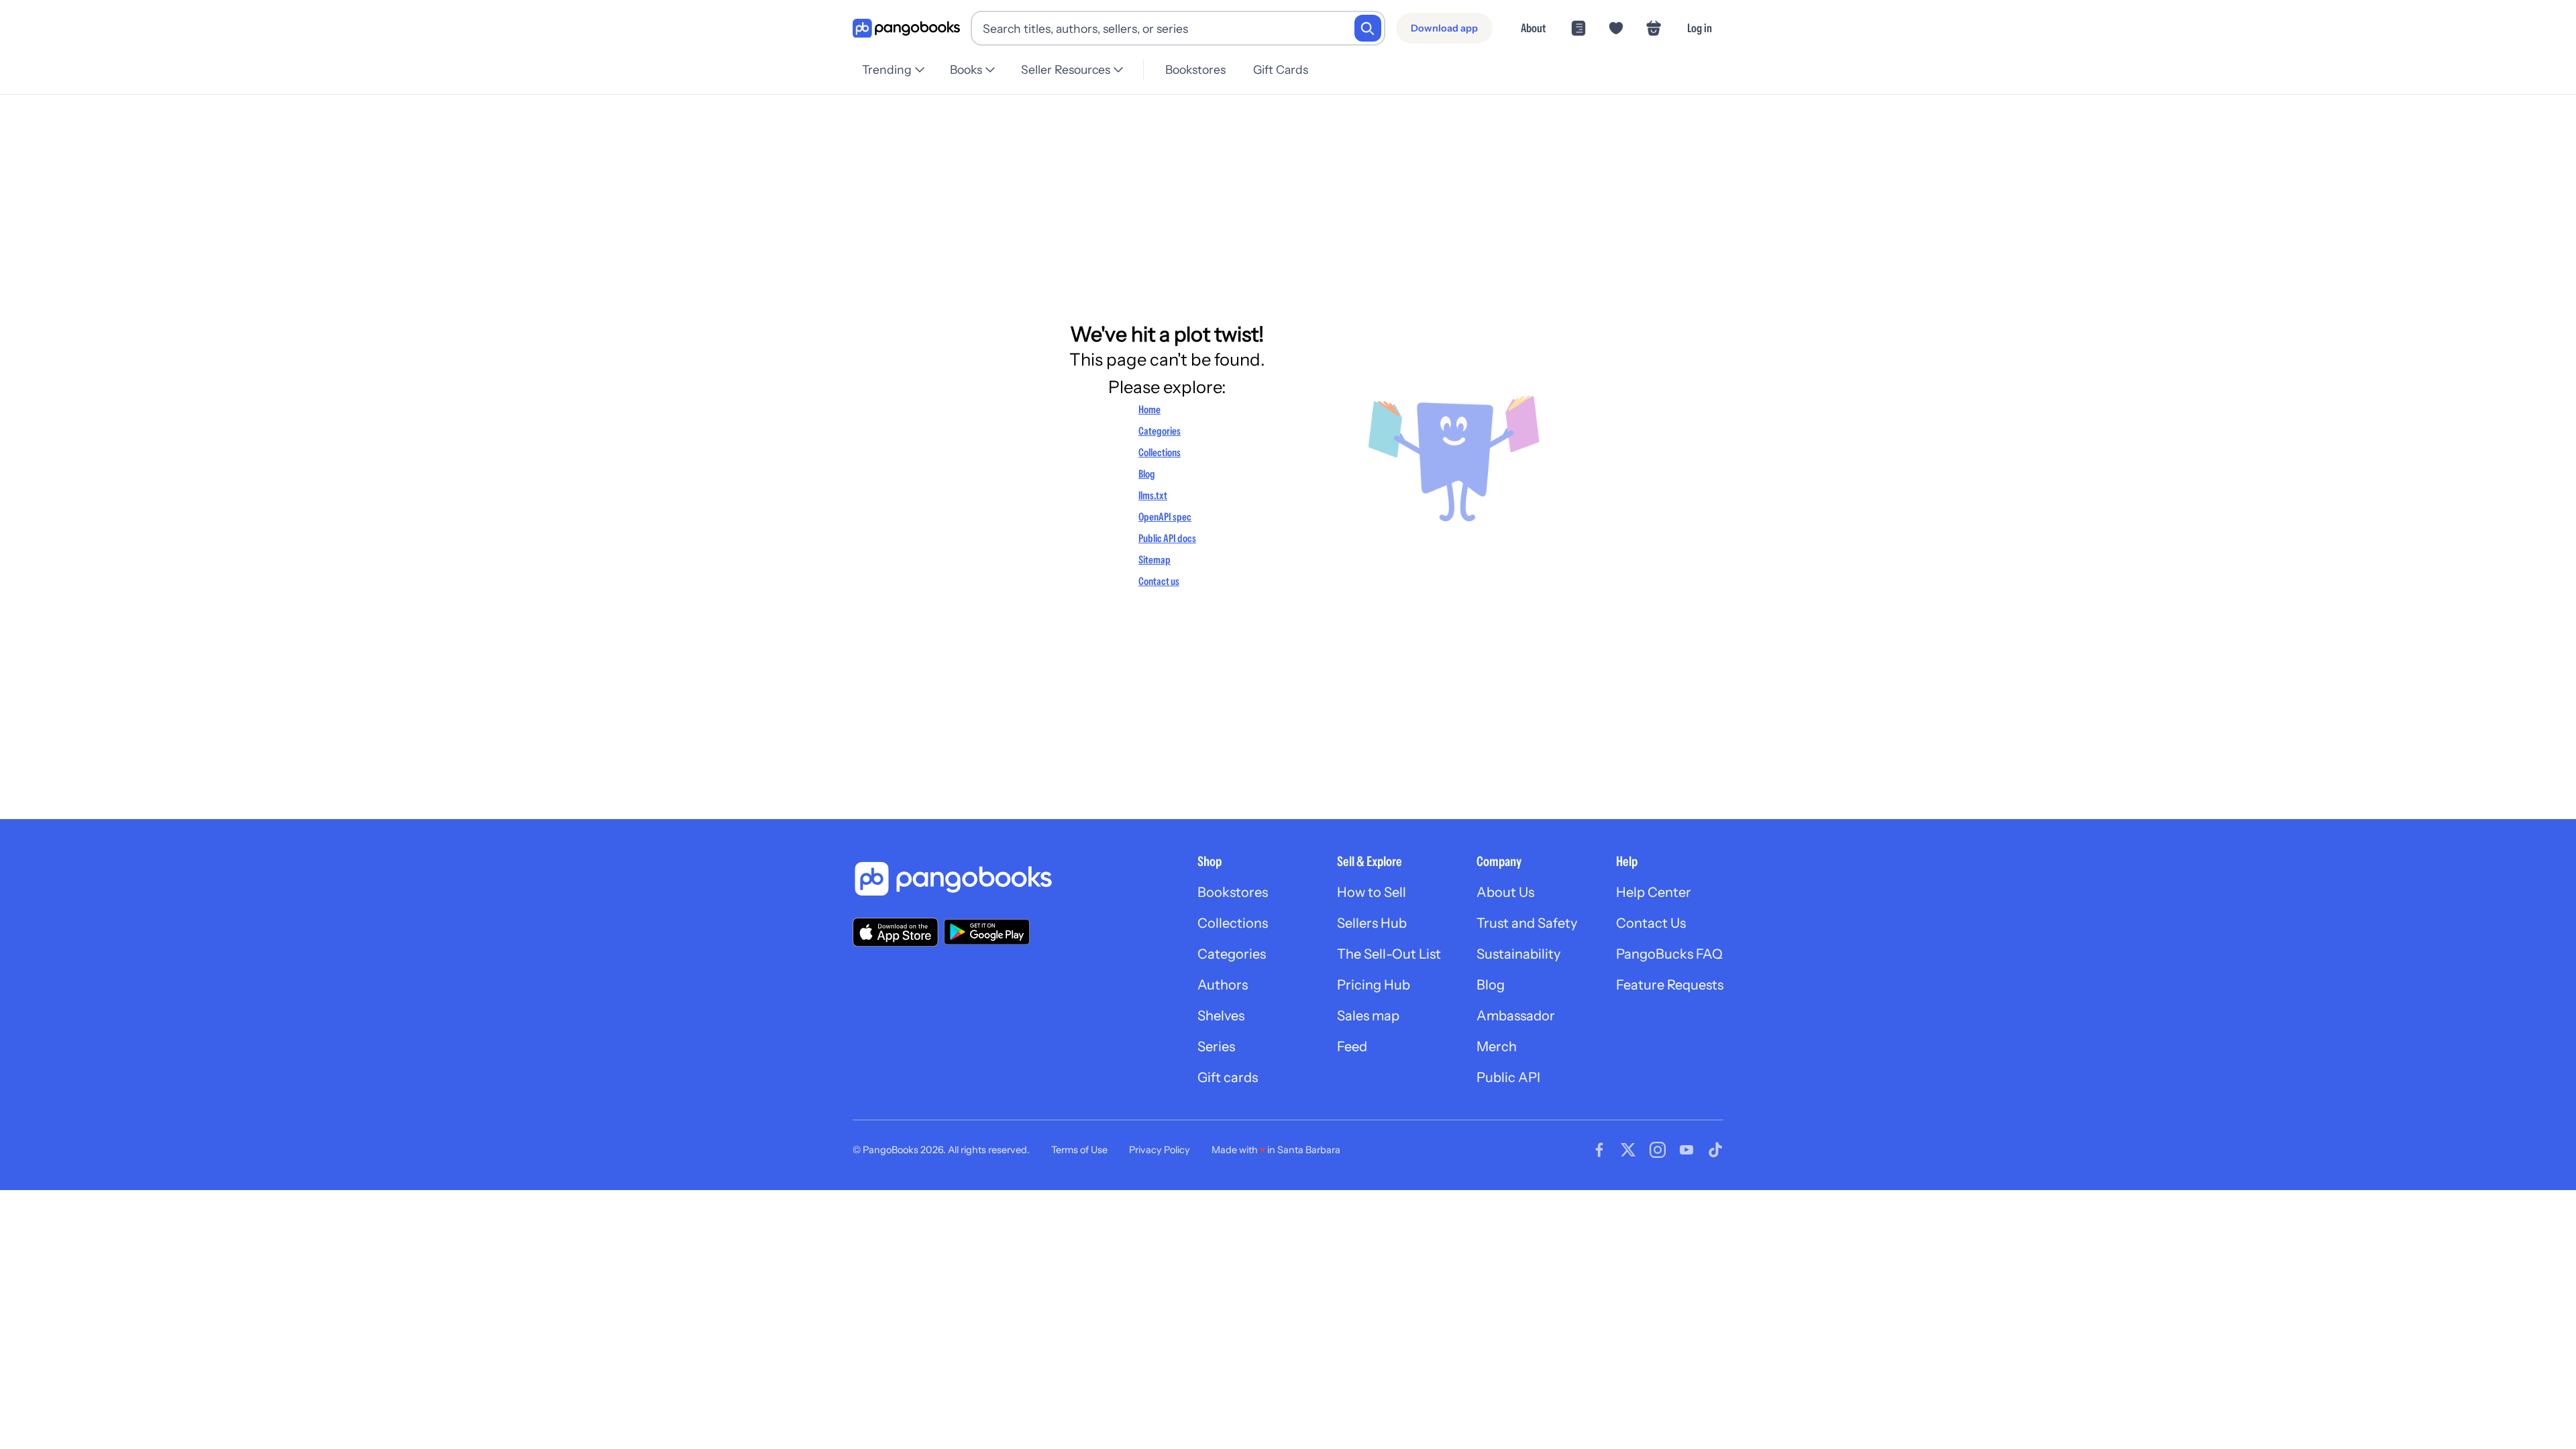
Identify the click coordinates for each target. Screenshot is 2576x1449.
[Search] (1368, 28)
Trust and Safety (1527, 923)
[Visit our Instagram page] (1658, 1150)
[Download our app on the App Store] (896, 932)
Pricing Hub (1374, 985)
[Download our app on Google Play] (987, 932)
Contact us (1159, 581)
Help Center (1654, 892)
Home (1149, 409)
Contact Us (1651, 923)
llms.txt (1153, 495)
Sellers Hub (1372, 923)
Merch (1497, 1046)
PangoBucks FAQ (1669, 954)
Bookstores (1195, 69)
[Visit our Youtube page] (1686, 1150)
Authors (1223, 985)
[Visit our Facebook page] (1599, 1150)
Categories (1160, 431)
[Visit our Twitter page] (1628, 1150)
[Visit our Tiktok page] (1715, 1150)
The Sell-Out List (1389, 954)
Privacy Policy (1160, 1150)
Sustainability (1518, 954)
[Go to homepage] (906, 29)
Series (1216, 1046)
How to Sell (1372, 892)
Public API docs (1167, 538)
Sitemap (1155, 559)
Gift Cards (1281, 69)
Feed (1352, 1046)
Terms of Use (1079, 1150)
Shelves (1221, 1016)
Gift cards (1228, 1077)
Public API (1508, 1077)
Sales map (1368, 1016)
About (1533, 28)
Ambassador (1516, 1016)
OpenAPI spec (1165, 517)
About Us (1505, 892)
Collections (1160, 452)
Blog (1147, 474)
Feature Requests (1670, 985)
